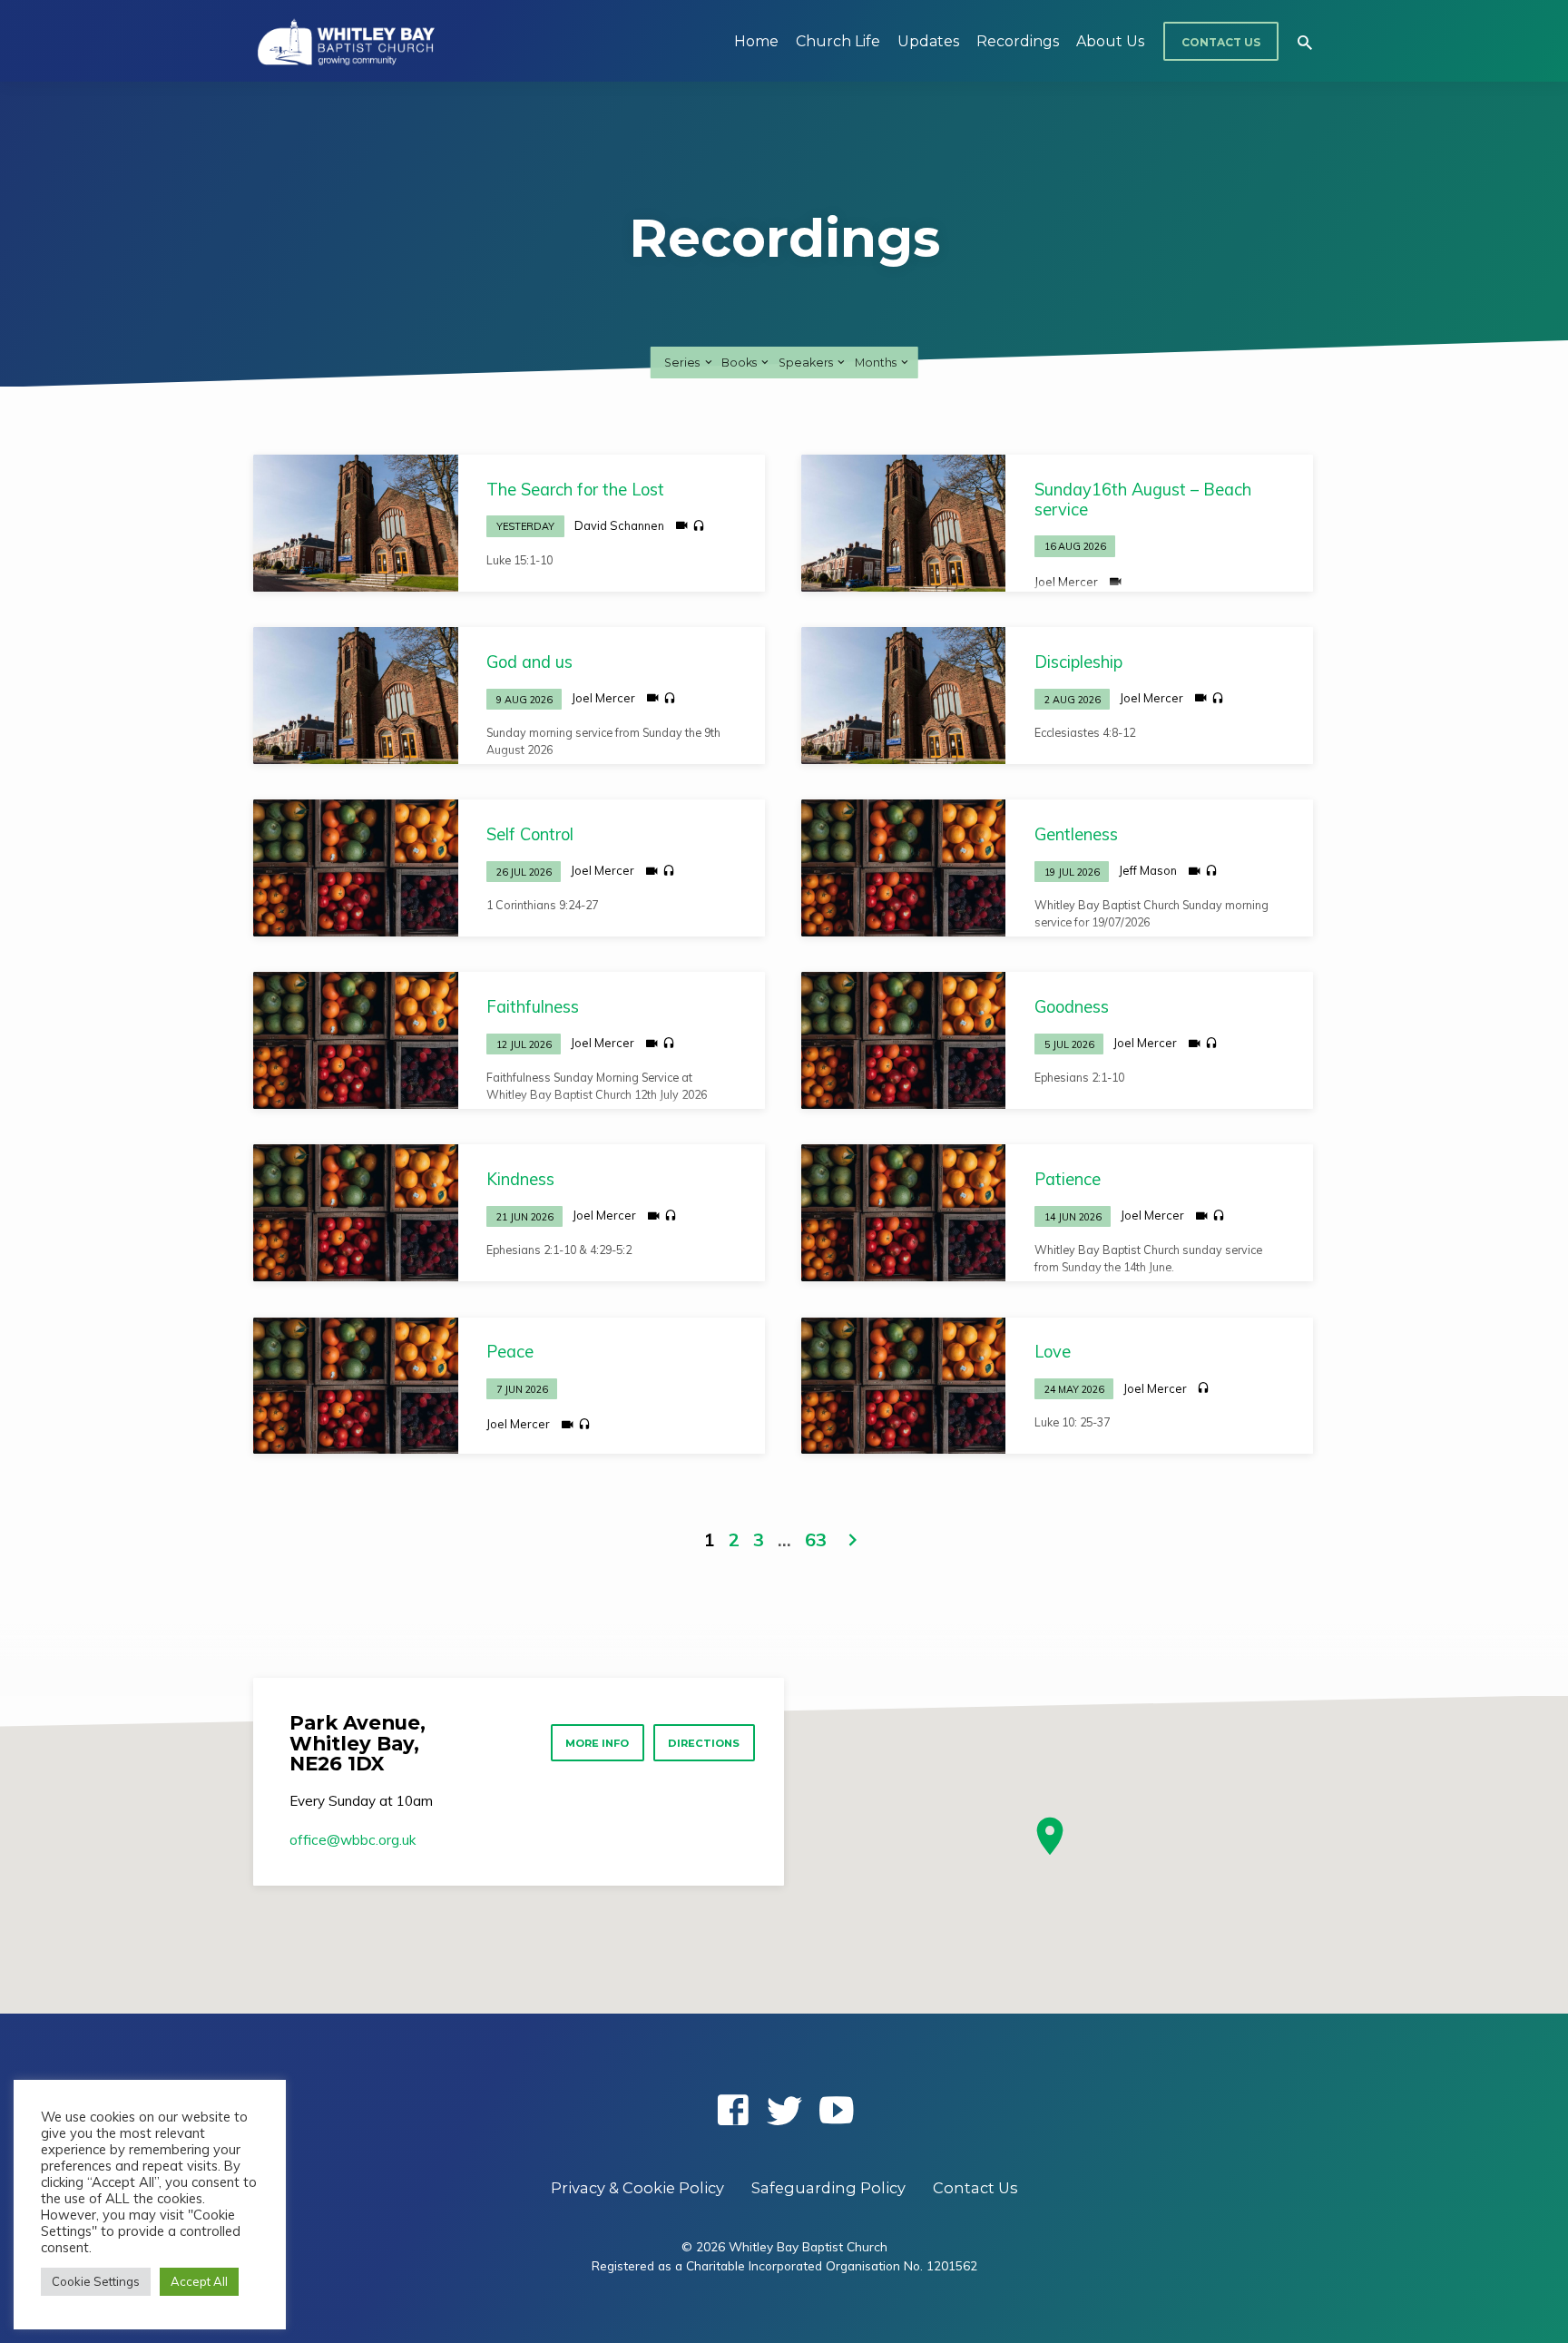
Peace (510, 1352)
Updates (928, 41)
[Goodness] (904, 1040)
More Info (597, 1743)
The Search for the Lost (575, 490)
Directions (704, 1743)
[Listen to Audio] (699, 526)
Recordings (1018, 41)
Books (740, 363)
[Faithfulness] (356, 1040)
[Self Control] (356, 868)
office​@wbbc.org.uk (353, 1840)
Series (683, 363)
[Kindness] (356, 1212)
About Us (1110, 41)
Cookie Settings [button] (96, 2281)
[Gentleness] (904, 868)
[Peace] (356, 1386)
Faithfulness (533, 1007)
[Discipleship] (904, 695)
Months (877, 363)
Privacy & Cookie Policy (637, 2188)
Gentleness (1076, 834)
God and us (529, 662)
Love (1053, 1352)
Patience (1068, 1179)
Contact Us (1221, 42)
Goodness (1072, 1007)
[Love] (904, 1386)
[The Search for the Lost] (356, 523)
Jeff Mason (1148, 870)
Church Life (838, 41)
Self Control (530, 834)
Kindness (520, 1179)
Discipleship (1078, 662)
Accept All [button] (199, 2281)
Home (756, 41)
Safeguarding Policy (828, 2188)
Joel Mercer (1066, 582)
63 (816, 1539)
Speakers (807, 363)
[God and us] (356, 695)
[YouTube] (836, 2110)
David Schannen (619, 525)
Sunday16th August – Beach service (1143, 500)
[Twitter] (784, 2110)
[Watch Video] (682, 525)
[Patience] (904, 1212)
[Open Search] (1305, 42)
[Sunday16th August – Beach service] (904, 523)
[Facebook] (733, 2110)
